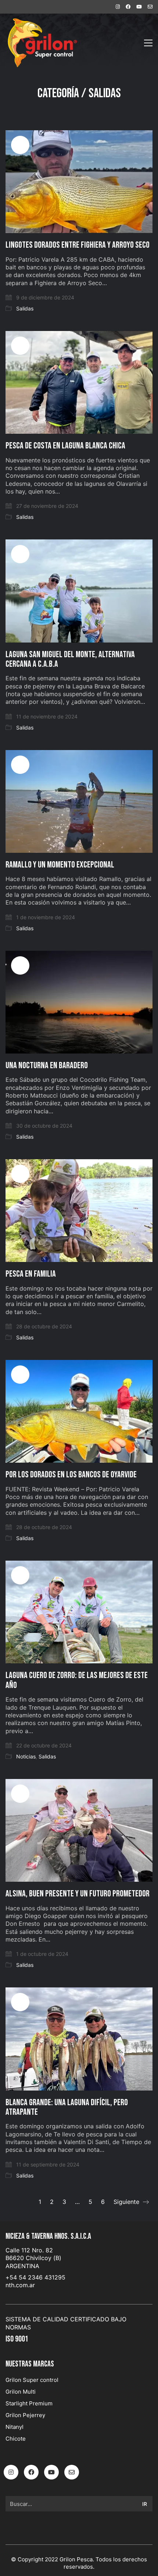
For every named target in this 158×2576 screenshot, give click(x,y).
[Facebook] (31, 2472)
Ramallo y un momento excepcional (60, 865)
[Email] (72, 2472)
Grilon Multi (21, 2392)
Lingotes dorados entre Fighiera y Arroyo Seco (78, 245)
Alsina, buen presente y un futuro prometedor (78, 1894)
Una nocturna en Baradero (47, 1066)
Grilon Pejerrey (25, 2415)
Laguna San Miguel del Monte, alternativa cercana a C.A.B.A (70, 660)
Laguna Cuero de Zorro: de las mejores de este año (77, 1680)
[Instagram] (11, 2472)
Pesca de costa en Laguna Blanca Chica (65, 446)
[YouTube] (51, 2472)
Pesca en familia (31, 1274)
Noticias (26, 1756)
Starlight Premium (29, 2403)
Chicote (16, 2439)
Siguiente (127, 2202)
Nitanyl (15, 2427)
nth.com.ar (20, 2285)
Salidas (105, 94)
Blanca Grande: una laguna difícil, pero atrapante (67, 2108)
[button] (148, 43)
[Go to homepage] (42, 43)
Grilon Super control (32, 2380)
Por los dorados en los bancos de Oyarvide (71, 1475)
